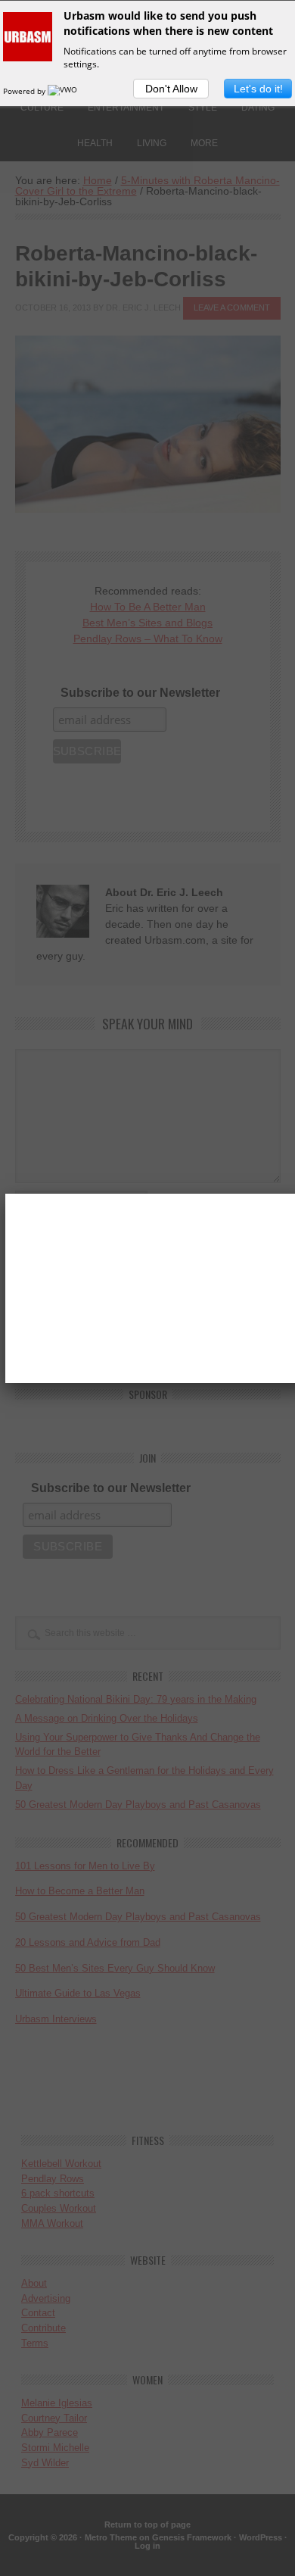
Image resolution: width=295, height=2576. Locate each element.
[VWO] (64, 91)
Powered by (25, 91)
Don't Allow (171, 89)
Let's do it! (258, 89)
